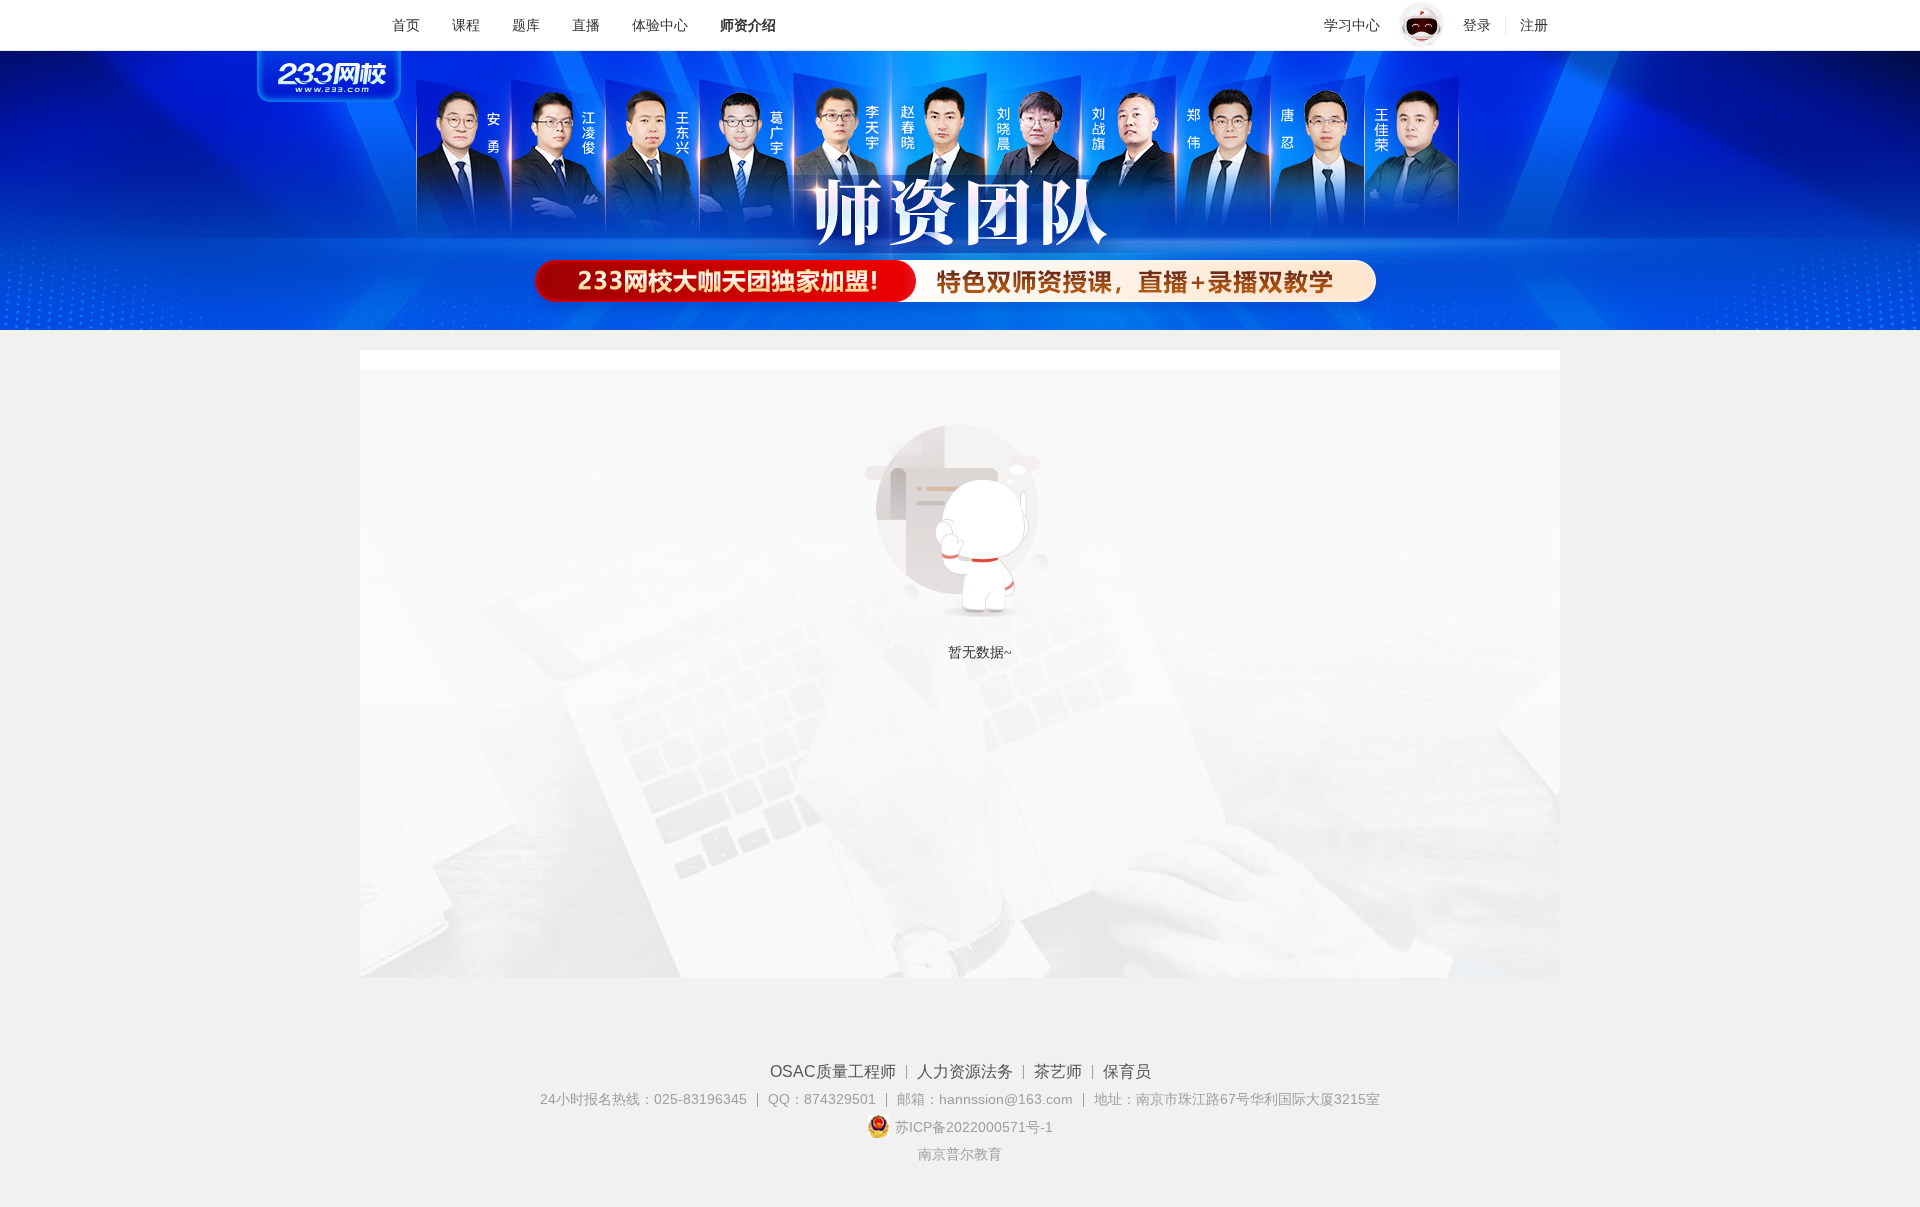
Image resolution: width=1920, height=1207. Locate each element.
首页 (406, 25)
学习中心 (1352, 25)
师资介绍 (748, 25)
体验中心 (660, 25)
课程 (466, 25)
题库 (526, 25)
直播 (586, 25)
